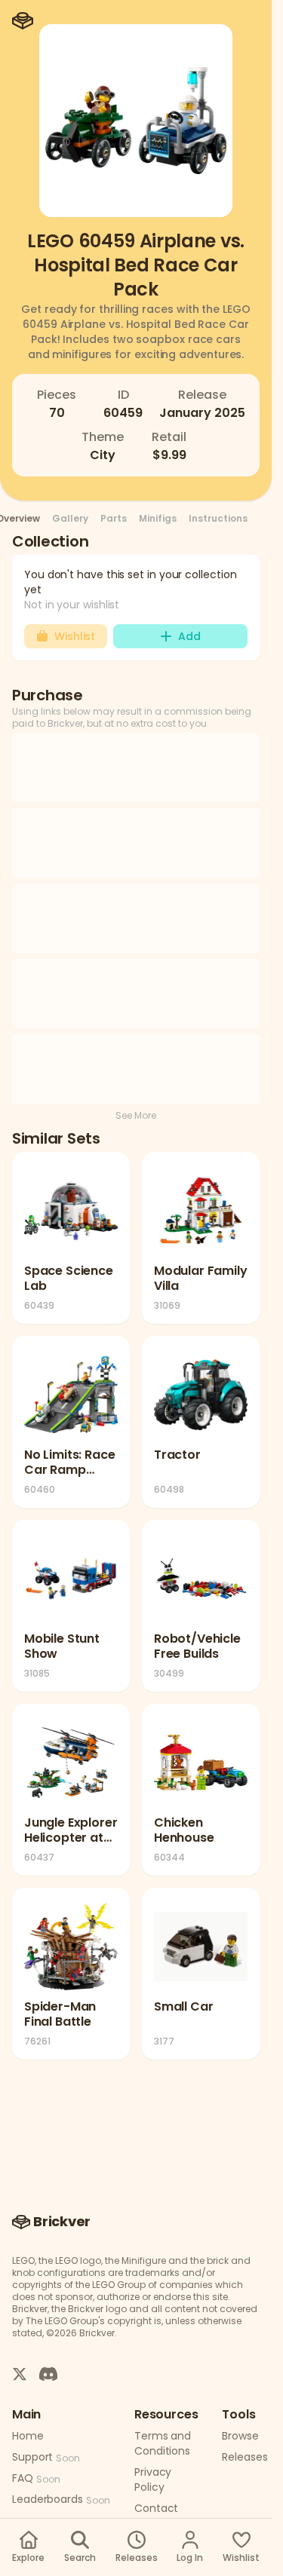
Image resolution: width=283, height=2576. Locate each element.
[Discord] (48, 2373)
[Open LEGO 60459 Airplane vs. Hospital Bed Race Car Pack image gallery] (136, 121)
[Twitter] (20, 2373)
